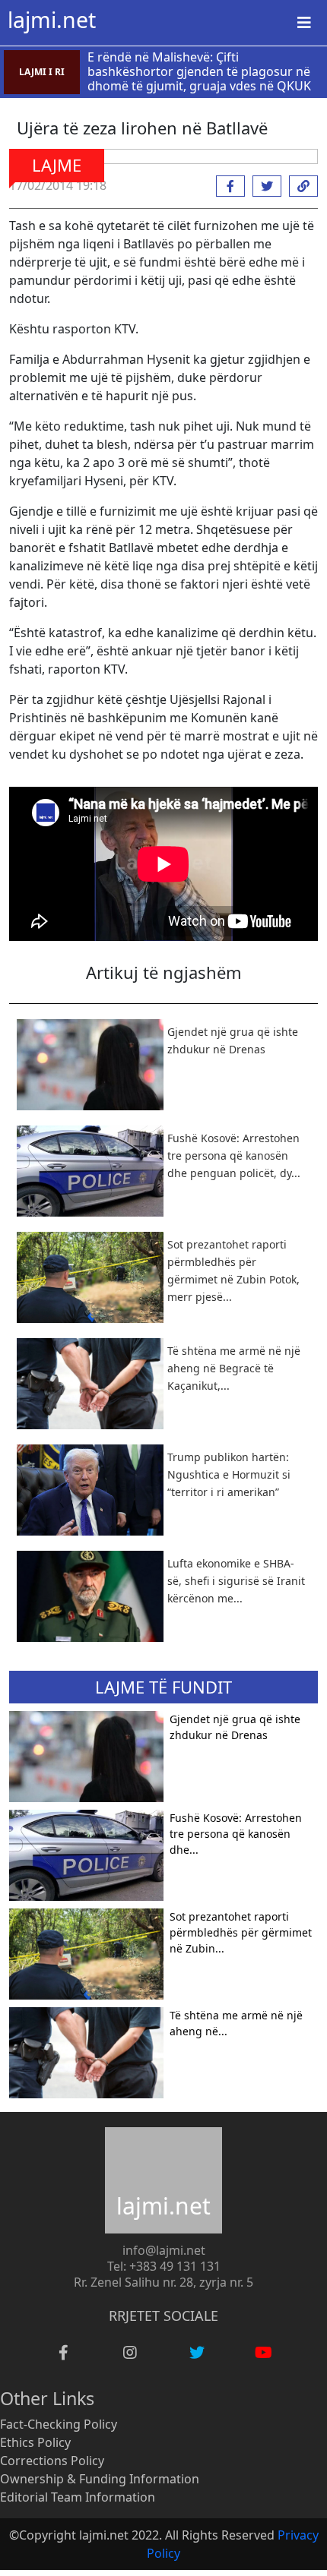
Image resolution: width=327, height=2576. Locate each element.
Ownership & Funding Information (100, 2479)
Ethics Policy (35, 2442)
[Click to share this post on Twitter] (263, 186)
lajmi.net (52, 20)
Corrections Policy (52, 2461)
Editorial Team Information (78, 2497)
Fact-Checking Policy (59, 2424)
